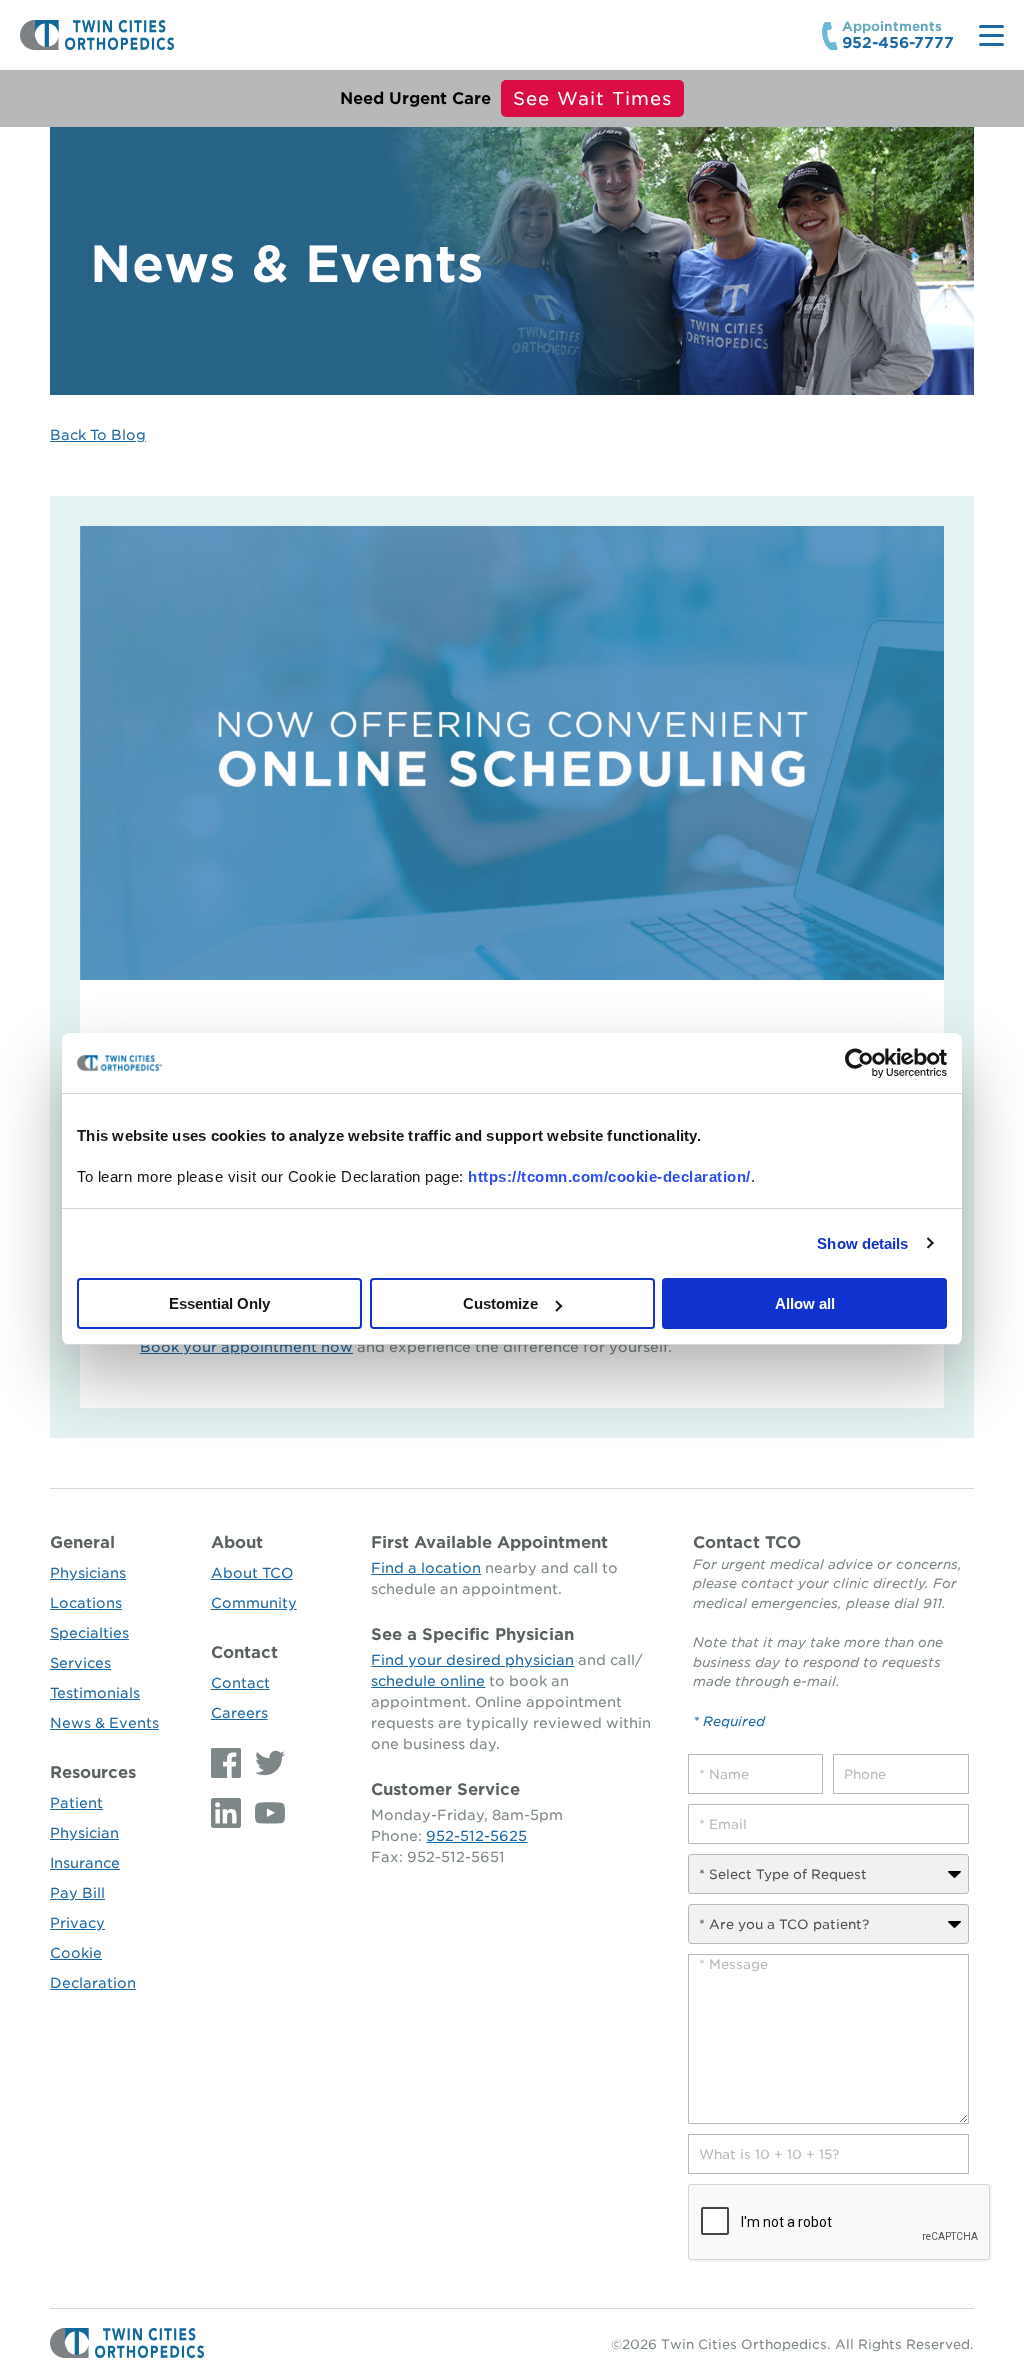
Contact (244, 1652)
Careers (239, 1713)
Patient (76, 1803)
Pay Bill (77, 1893)
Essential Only (219, 1303)
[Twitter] (265, 1763)
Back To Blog (98, 435)
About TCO (252, 1573)
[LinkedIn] (228, 1813)
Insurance (85, 1863)
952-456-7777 (898, 43)
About (237, 1542)
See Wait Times (592, 98)
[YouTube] (265, 1813)
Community (254, 1603)
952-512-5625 (476, 1836)
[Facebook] (228, 1763)
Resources (93, 1772)
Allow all (805, 1303)
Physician (84, 1833)
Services (80, 1663)
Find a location (426, 1568)
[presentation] (840, 2223)
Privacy (77, 1923)
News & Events (104, 1723)
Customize (500, 1303)
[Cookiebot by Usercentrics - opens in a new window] (859, 1063)
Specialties (89, 1633)
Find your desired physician (472, 1660)
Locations (86, 1603)
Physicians (88, 1573)
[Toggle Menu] (991, 35)
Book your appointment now (246, 1347)
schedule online (428, 1681)
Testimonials (95, 1693)
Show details (862, 1243)
